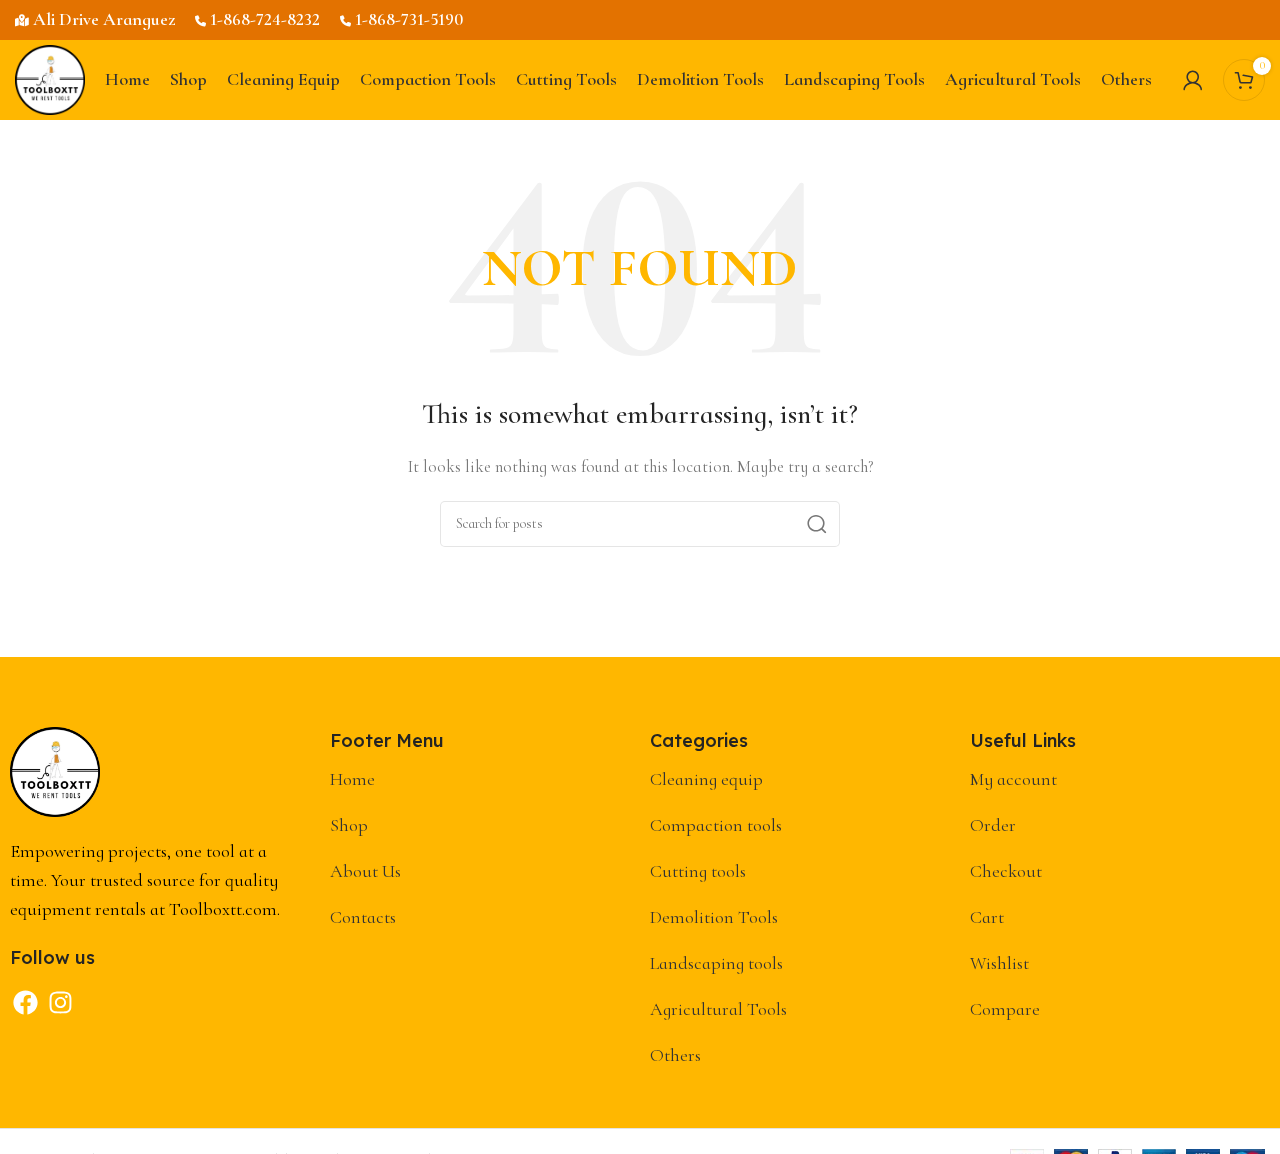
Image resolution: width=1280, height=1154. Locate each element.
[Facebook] (25, 1003)
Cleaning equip (706, 779)
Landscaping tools (716, 963)
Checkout (1006, 871)
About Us (365, 871)
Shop (349, 825)
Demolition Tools (714, 917)
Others (675, 1055)
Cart (987, 917)
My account (1013, 779)
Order (993, 825)
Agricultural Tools (718, 1009)
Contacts (363, 917)
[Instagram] (60, 1003)
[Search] (817, 524)
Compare (1005, 1009)
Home (352, 779)
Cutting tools (698, 871)
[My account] (1193, 80)
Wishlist (999, 963)
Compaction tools (716, 825)
